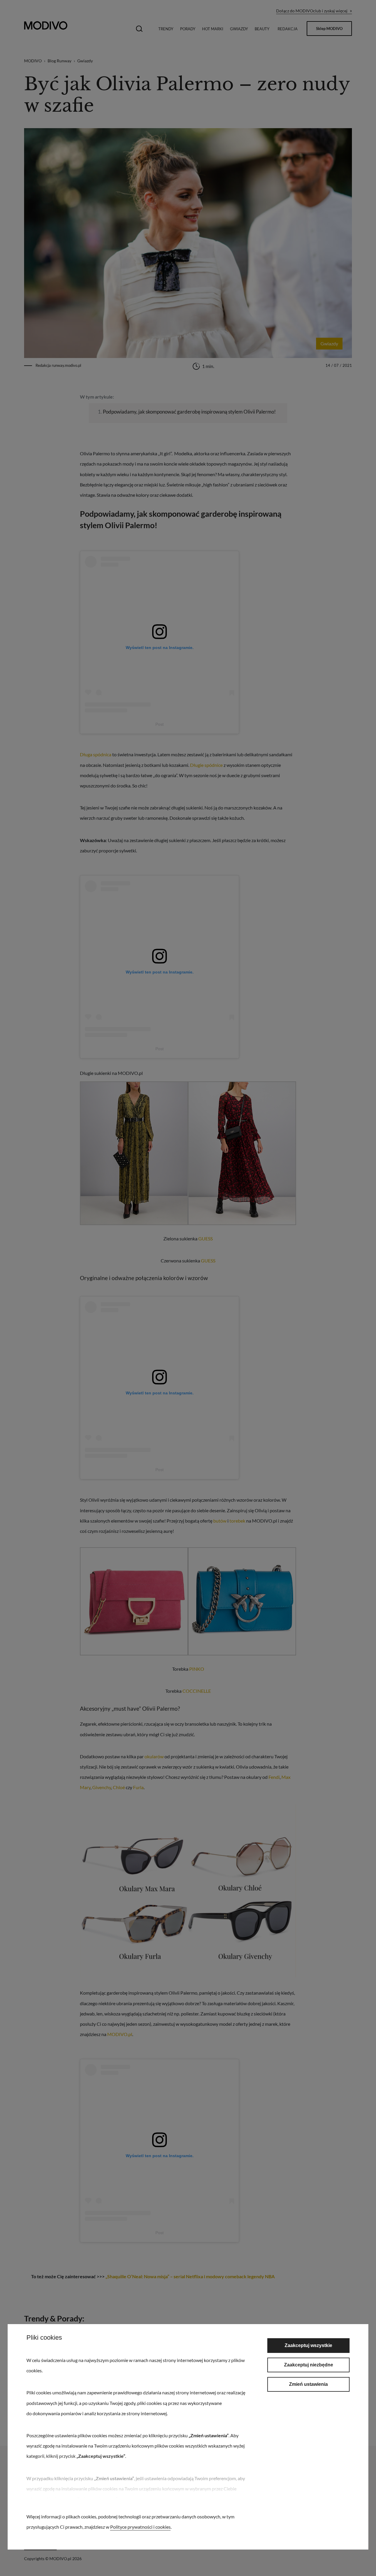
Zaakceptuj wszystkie (308, 2345)
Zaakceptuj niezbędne (309, 2365)
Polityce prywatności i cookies (140, 2527)
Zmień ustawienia (308, 2384)
